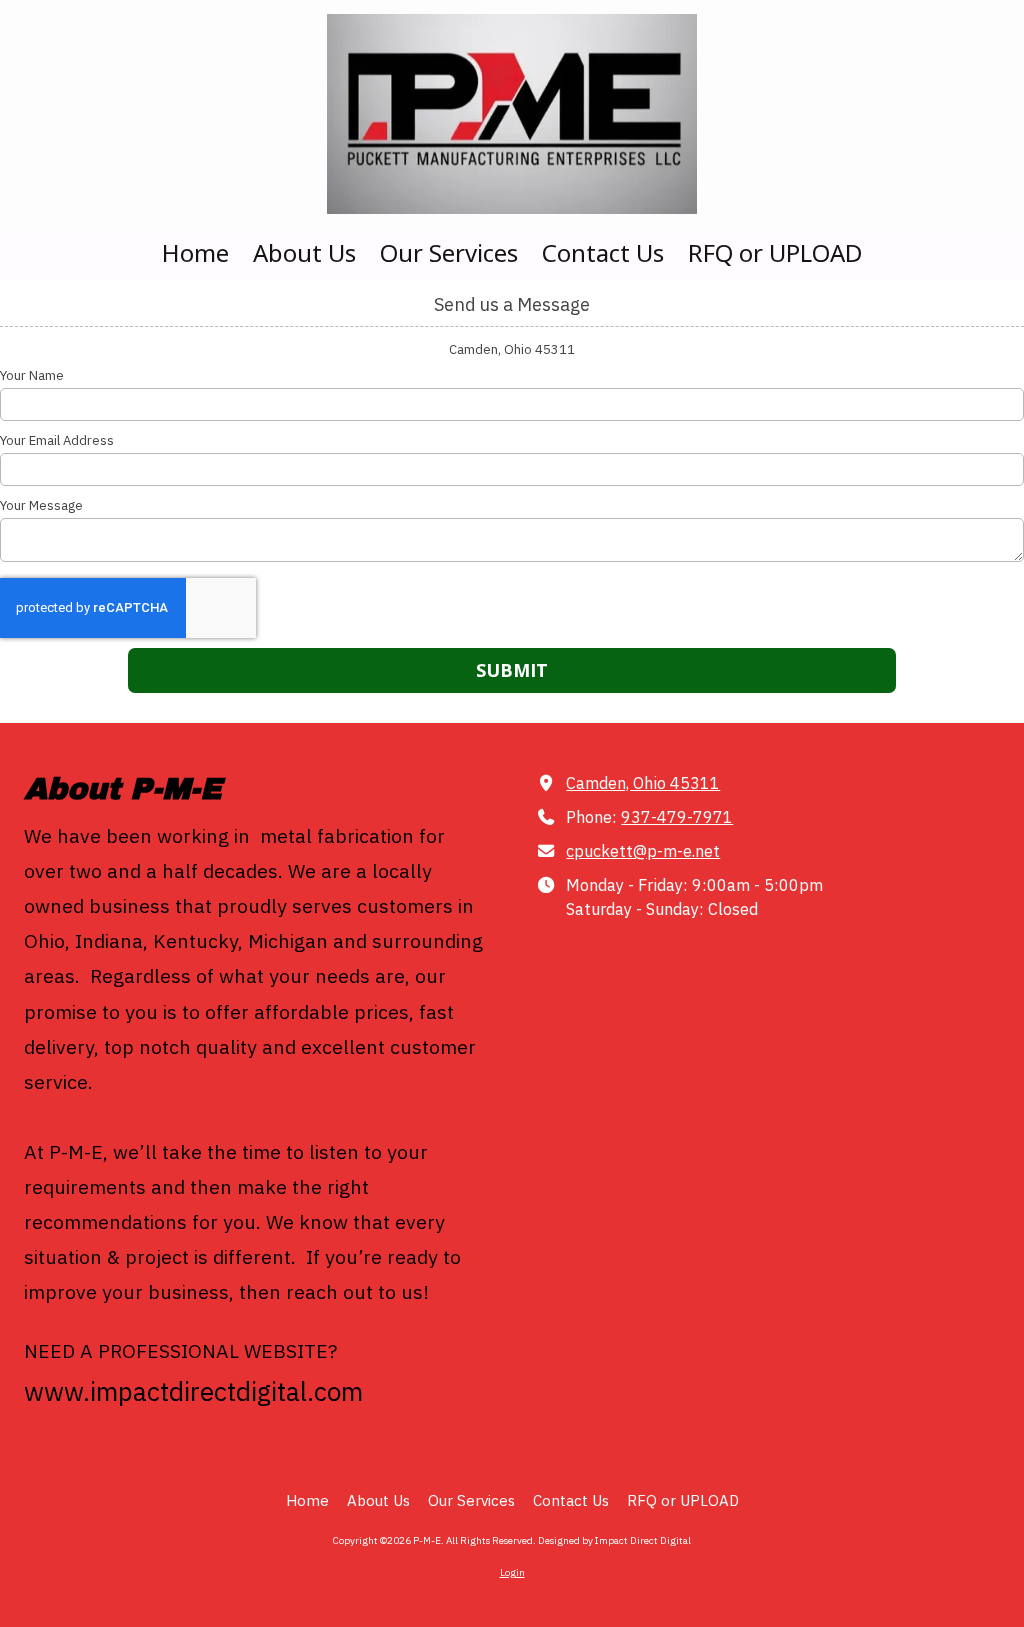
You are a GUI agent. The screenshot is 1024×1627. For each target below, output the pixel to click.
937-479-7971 (677, 816)
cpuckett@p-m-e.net (643, 850)
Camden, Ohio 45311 (643, 782)
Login (512, 1572)
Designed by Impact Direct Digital (614, 1540)
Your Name (32, 376)
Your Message (41, 506)
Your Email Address (57, 441)
